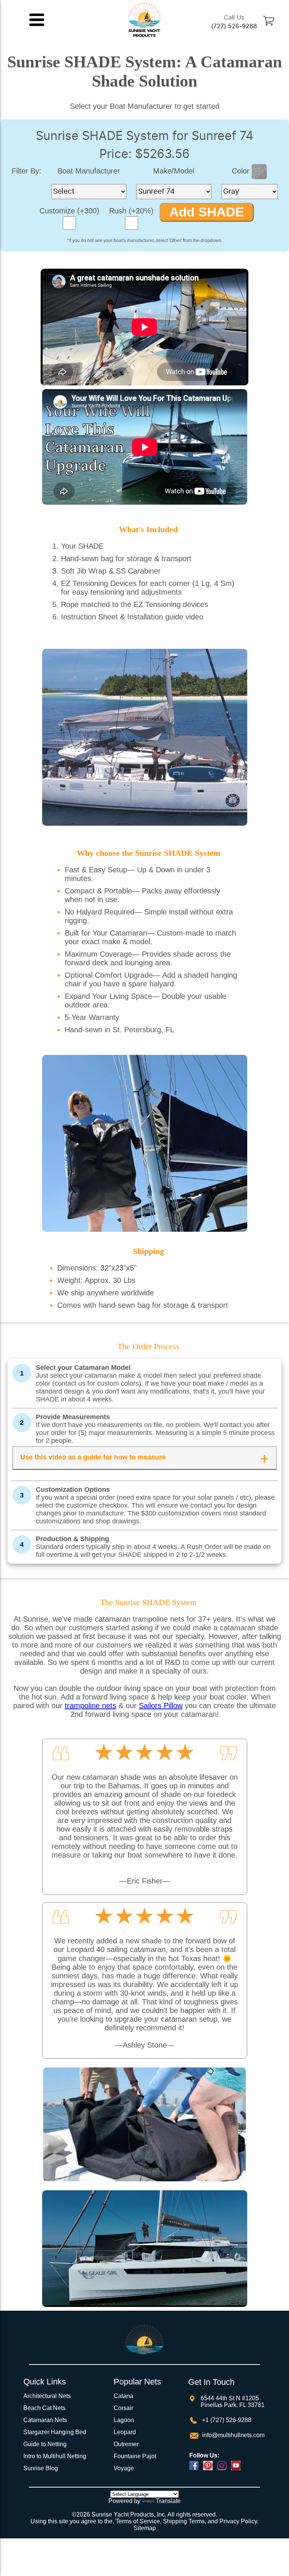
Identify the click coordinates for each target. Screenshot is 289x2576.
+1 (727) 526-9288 (226, 2420)
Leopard (125, 2432)
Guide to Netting (45, 2444)
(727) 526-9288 (234, 26)
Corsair (123, 2408)
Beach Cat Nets (44, 2408)
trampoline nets (91, 1706)
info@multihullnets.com (233, 2435)
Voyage (124, 2468)
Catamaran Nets (45, 2420)
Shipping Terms (184, 2521)
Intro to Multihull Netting (55, 2456)
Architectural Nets (47, 2396)
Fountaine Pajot (135, 2456)
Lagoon (124, 2420)
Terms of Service (138, 2521)
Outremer (126, 2444)
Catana (123, 2396)
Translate (168, 2501)
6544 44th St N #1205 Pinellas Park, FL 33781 (233, 2402)
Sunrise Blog (41, 2468)
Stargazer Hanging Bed (55, 2432)
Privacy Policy (238, 2521)
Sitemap (145, 2528)
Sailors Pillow (161, 1706)
